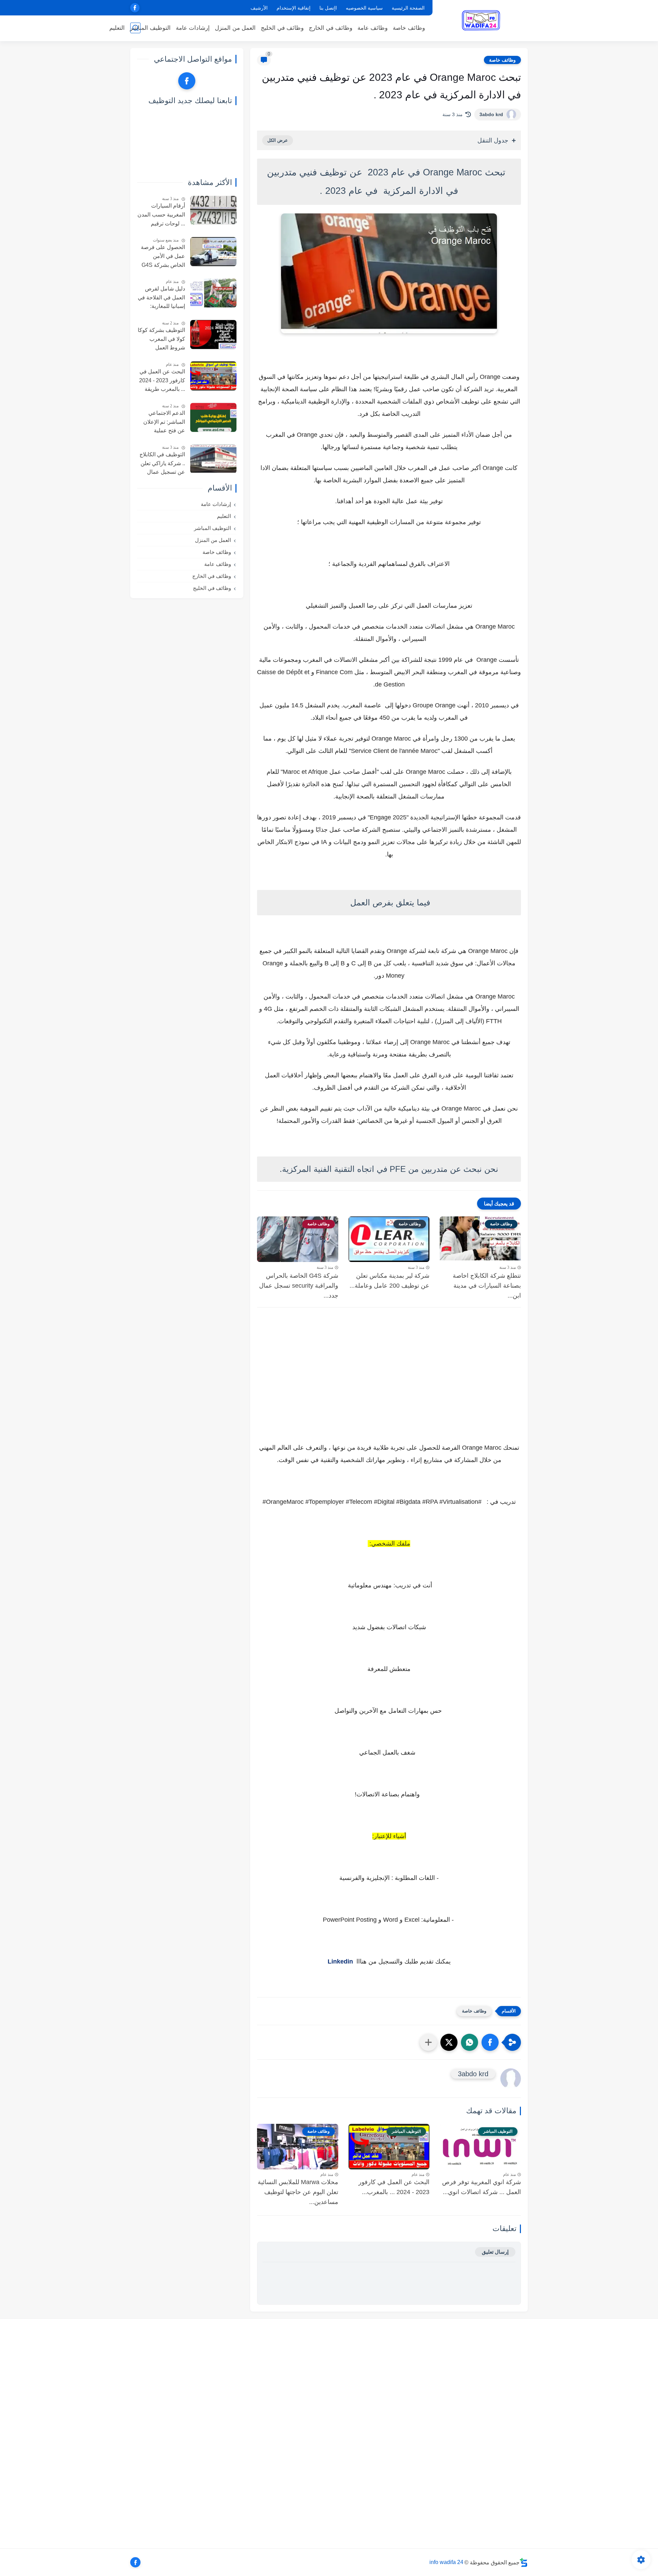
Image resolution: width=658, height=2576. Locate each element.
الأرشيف (259, 8)
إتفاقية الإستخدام (294, 8)
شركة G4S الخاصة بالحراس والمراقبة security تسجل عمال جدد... (299, 1286)
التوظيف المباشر (150, 28)
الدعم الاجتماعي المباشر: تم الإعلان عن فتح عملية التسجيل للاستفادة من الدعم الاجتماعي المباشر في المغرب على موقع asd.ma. (162, 423)
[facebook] (135, 8)
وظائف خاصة (409, 28)
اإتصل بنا (328, 8)
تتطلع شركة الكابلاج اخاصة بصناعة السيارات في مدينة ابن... (487, 1286)
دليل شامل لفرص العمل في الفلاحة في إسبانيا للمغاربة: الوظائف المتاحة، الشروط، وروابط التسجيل (161, 298)
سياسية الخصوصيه (364, 8)
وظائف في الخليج (282, 28)
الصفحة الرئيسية (408, 8)
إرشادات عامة (193, 28)
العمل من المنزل (235, 28)
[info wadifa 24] (482, 20)
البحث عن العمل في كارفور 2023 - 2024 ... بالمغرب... (394, 2187)
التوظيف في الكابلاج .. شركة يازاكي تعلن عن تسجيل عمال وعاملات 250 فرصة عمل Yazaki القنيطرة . (162, 464)
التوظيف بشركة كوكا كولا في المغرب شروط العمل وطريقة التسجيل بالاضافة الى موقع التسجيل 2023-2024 (161, 340)
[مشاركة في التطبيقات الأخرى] (428, 2042)
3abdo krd (491, 114)
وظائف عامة (373, 28)
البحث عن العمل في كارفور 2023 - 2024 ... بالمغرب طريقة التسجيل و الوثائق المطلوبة (162, 381)
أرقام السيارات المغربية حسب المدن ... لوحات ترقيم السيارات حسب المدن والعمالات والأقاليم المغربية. (161, 216)
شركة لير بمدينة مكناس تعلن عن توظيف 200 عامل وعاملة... (389, 1281)
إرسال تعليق (495, 2252)
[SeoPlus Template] (524, 2562)
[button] (490, 2042)
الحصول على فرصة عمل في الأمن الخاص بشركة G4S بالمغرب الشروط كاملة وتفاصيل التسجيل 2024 (163, 257)
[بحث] (135, 28)
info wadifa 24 (446, 2562)
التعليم (117, 28)
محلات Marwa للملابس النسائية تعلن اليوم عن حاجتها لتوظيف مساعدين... (298, 2192)
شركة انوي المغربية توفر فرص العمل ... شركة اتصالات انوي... (482, 2187)
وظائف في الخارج (331, 28)
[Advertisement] (389, 1392)
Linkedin (340, 1961)
